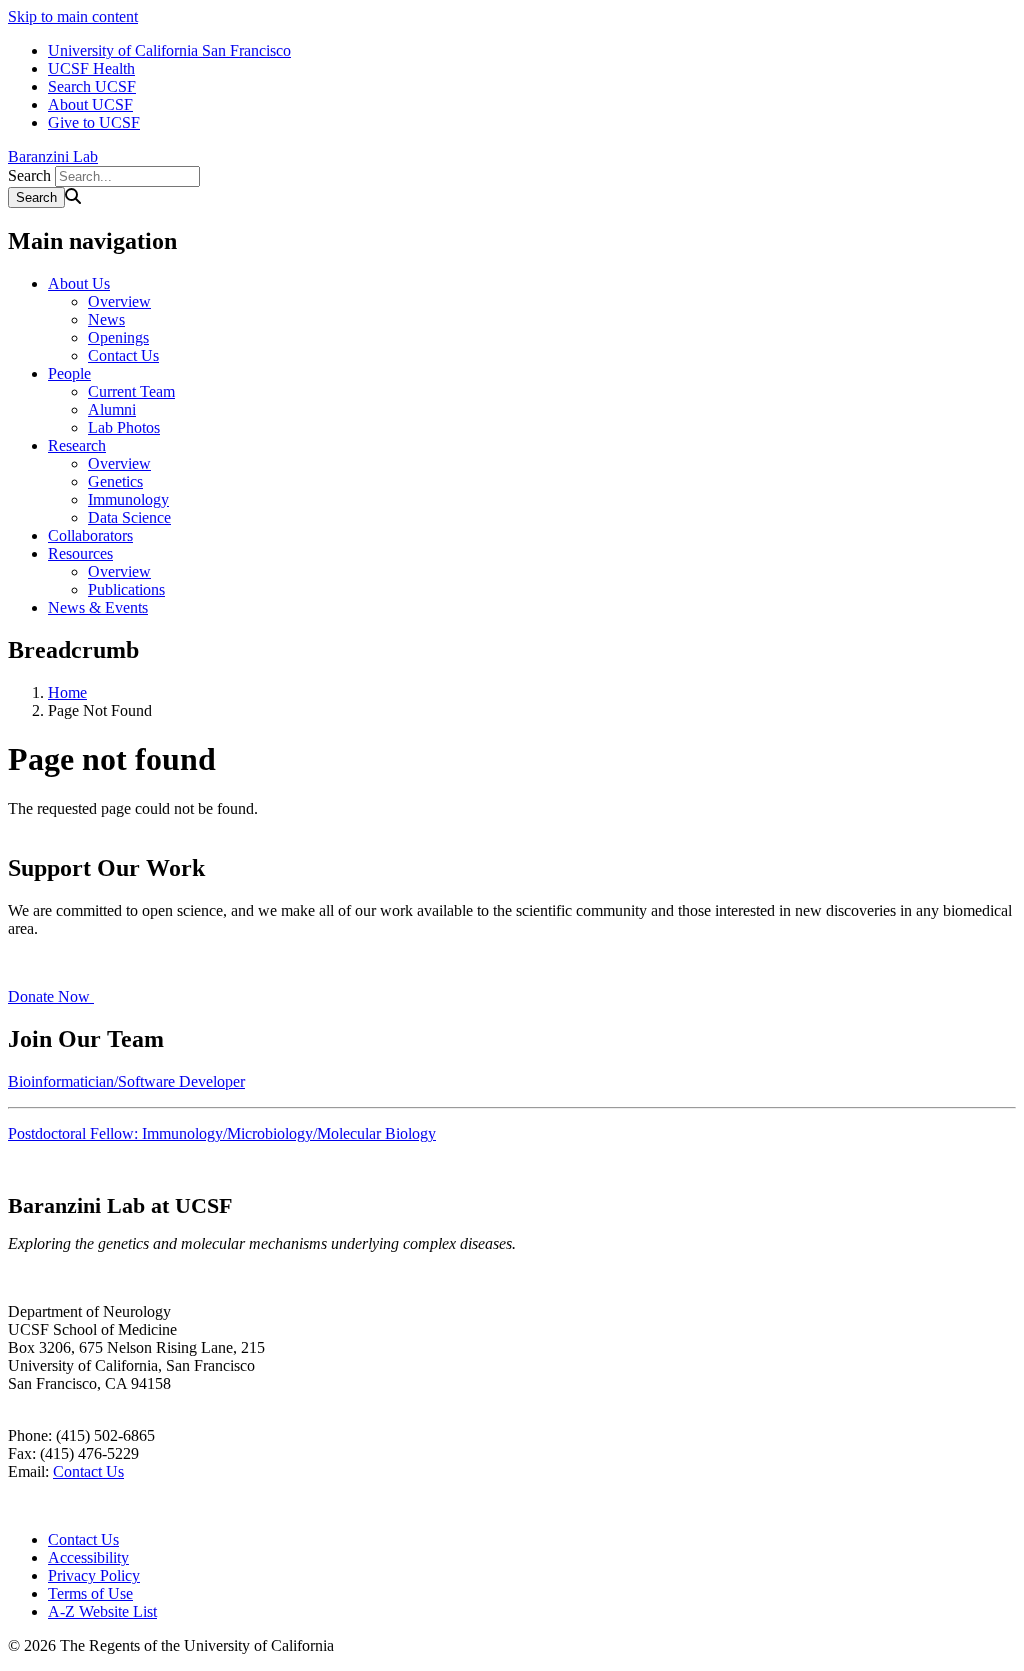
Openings (118, 337)
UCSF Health (91, 68)
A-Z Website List (102, 1611)
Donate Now (51, 996)
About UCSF (90, 104)
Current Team (131, 391)
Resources (80, 553)
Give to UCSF (94, 122)
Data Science (129, 517)
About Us (79, 283)
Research (77, 445)
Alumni (112, 409)
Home (67, 692)
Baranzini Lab (53, 156)
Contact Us (123, 355)
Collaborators (90, 535)
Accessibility (88, 1557)
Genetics (115, 481)
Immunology (128, 499)
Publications (126, 589)
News (106, 319)
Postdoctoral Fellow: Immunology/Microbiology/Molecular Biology (222, 1133)
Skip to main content (73, 16)
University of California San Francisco (169, 50)
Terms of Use (90, 1593)
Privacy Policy (94, 1575)
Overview (119, 301)
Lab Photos (124, 427)
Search (29, 175)
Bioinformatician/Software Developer (126, 1081)
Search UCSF (92, 86)
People (69, 373)
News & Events (98, 607)
